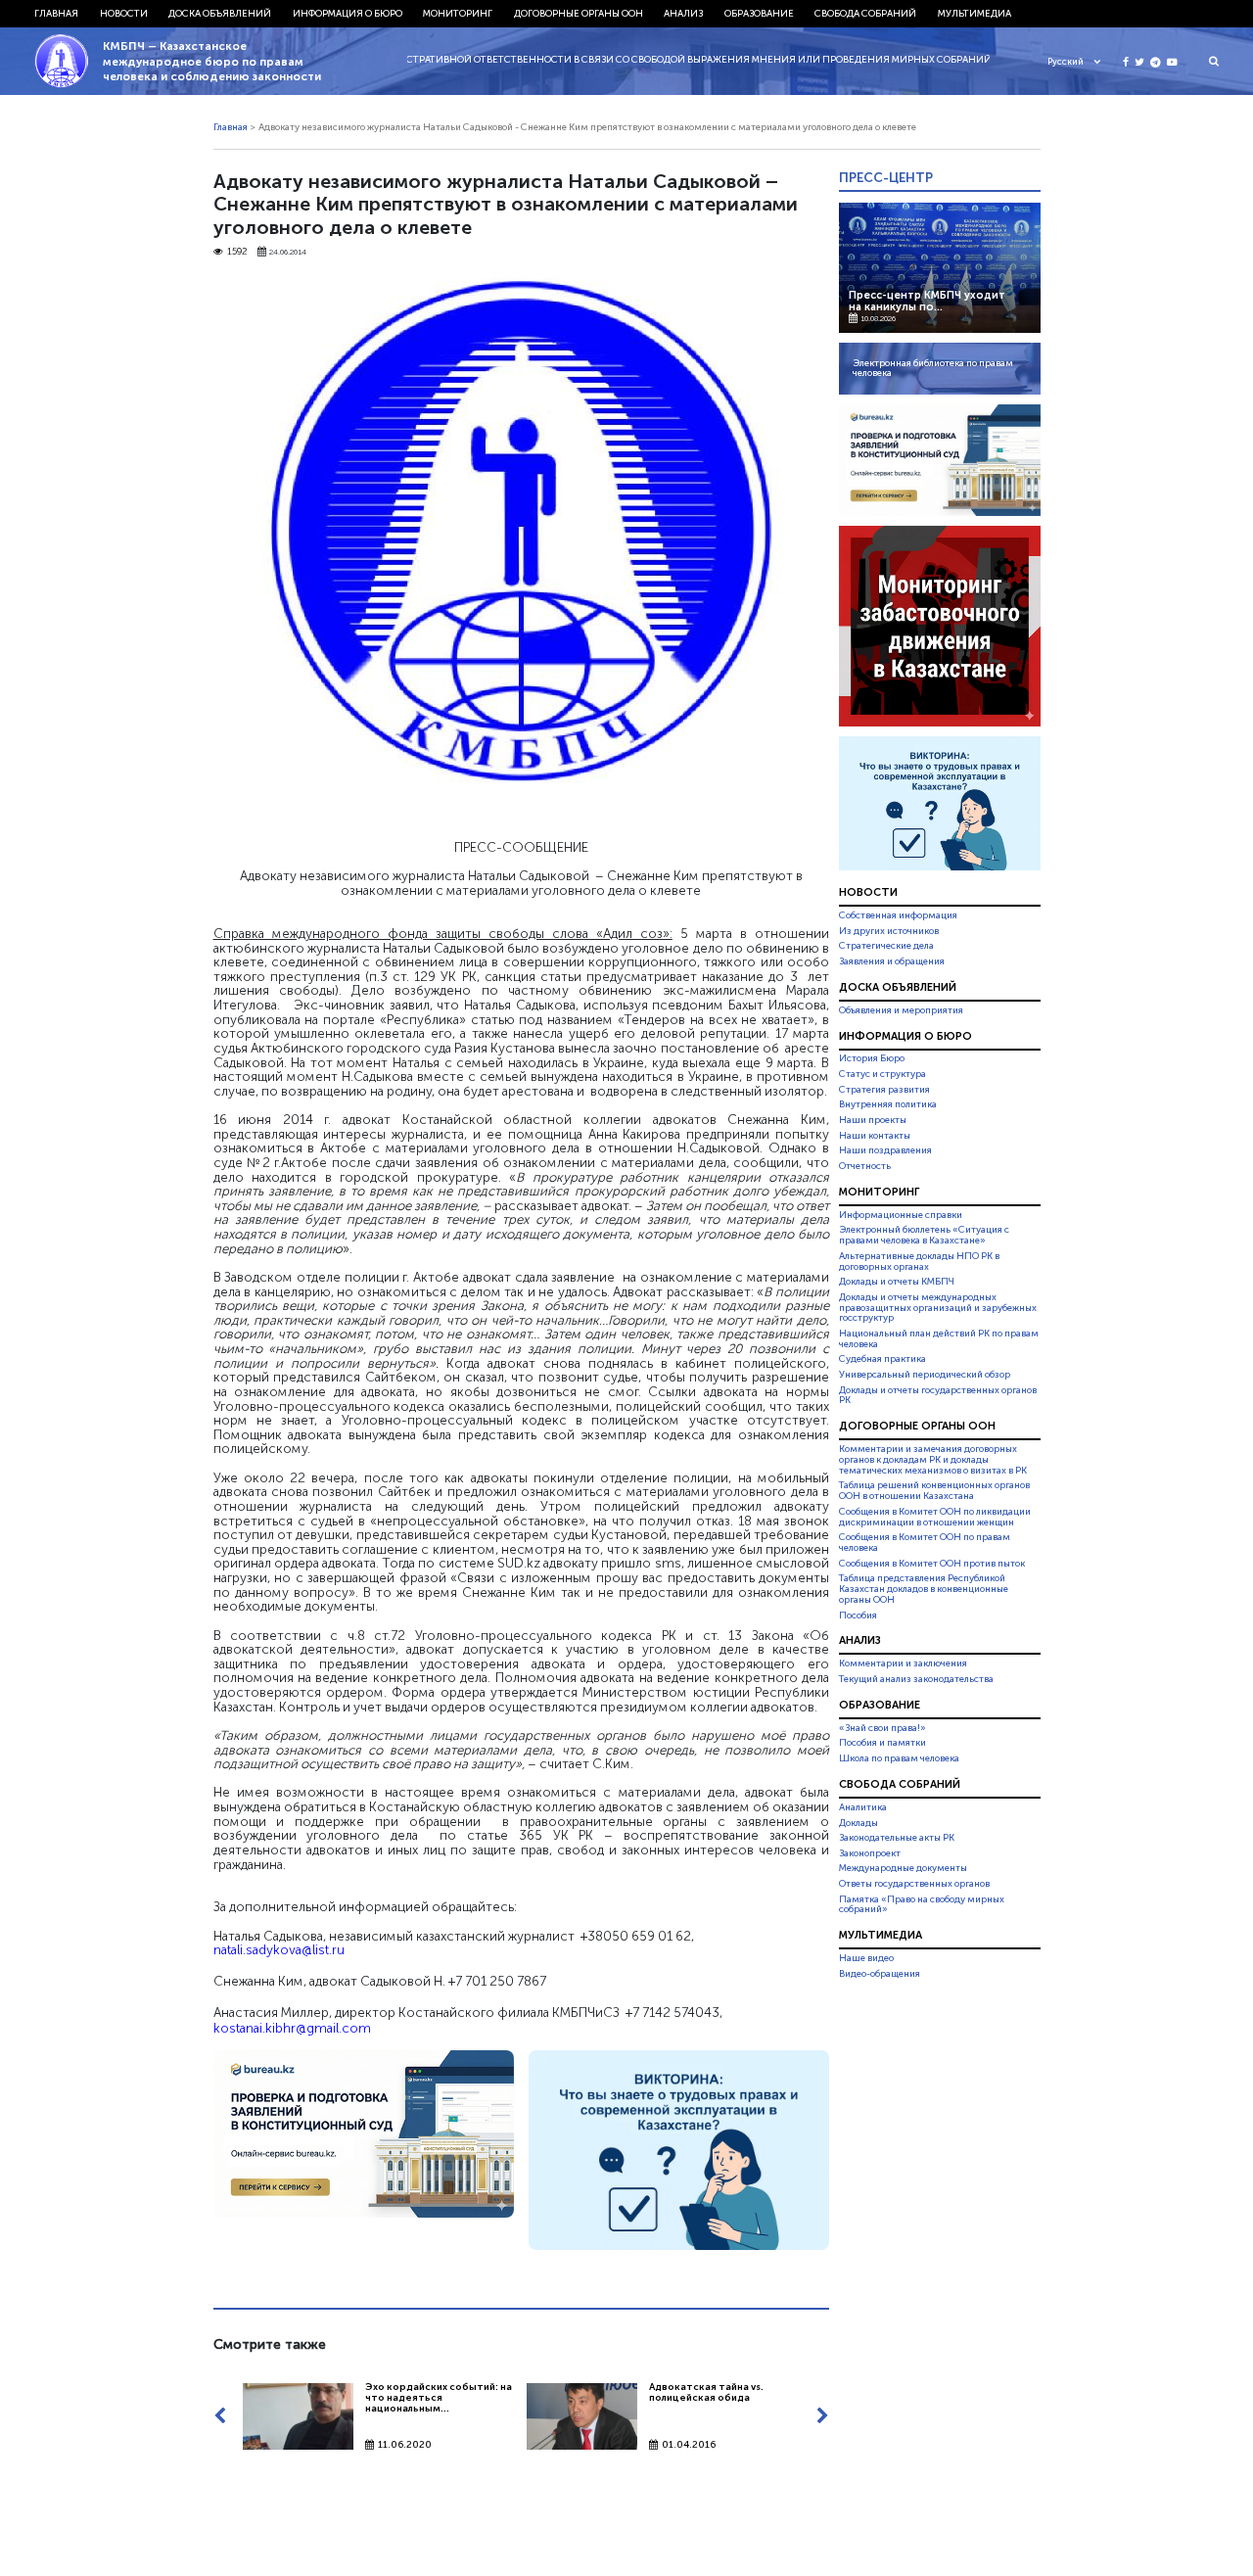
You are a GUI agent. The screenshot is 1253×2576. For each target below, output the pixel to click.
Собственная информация (898, 915)
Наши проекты (873, 1120)
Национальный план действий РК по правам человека (939, 1339)
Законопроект (870, 1853)
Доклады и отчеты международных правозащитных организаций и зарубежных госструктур (938, 1308)
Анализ (683, 14)
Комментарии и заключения (903, 1663)
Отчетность (865, 1166)
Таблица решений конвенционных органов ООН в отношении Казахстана (934, 1492)
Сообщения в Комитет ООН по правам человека (925, 1543)
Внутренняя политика (888, 1104)
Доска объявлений (220, 14)
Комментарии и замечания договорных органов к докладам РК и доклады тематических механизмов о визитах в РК (933, 1460)
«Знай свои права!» (882, 1728)
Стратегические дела (886, 946)
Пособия (858, 1616)
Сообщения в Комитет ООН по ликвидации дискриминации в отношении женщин (935, 1517)
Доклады (859, 1823)
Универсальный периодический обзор (925, 1375)
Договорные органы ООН (579, 14)
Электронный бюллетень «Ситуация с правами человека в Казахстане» (924, 1235)
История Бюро (872, 1059)
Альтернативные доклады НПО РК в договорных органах (919, 1262)
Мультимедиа (975, 14)
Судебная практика (882, 1359)
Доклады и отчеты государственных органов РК (938, 1396)
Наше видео (866, 1958)
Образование (759, 14)
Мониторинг (458, 14)
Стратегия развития (884, 1090)
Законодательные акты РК (897, 1838)
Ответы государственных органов (914, 1884)
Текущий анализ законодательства (916, 1679)
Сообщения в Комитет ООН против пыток (932, 1564)
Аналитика (863, 1807)
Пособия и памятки (882, 1743)
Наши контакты (875, 1136)
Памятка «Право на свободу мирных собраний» (922, 1905)
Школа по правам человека (899, 1758)
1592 (237, 252)
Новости (124, 14)
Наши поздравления (885, 1150)
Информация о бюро (348, 14)
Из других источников (889, 931)
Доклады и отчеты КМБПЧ (897, 1282)
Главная (56, 14)
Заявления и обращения (892, 961)
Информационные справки (901, 1215)
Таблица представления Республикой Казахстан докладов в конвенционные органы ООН (924, 1589)
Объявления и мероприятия (901, 1010)
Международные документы (903, 1868)
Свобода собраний (865, 14)
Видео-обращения (880, 1974)
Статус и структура (882, 1074)
